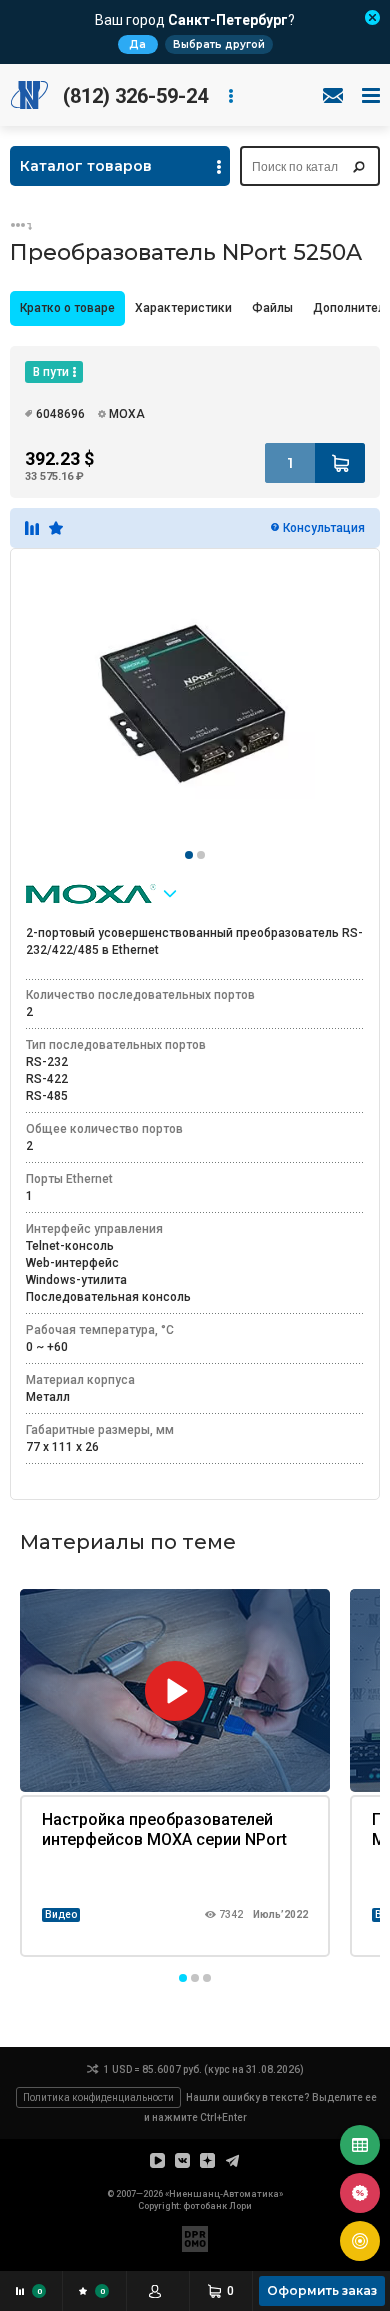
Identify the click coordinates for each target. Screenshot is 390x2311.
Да (137, 44)
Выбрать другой (219, 44)
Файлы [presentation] (272, 308)
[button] (183, 1978)
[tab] (67, 308)
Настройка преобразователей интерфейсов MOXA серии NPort (164, 1829)
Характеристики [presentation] (183, 308)
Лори (240, 2206)
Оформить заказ (322, 2290)
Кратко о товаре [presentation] (67, 308)
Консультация (324, 528)
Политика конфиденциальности (98, 2097)
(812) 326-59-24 (135, 96)
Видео (61, 1914)
